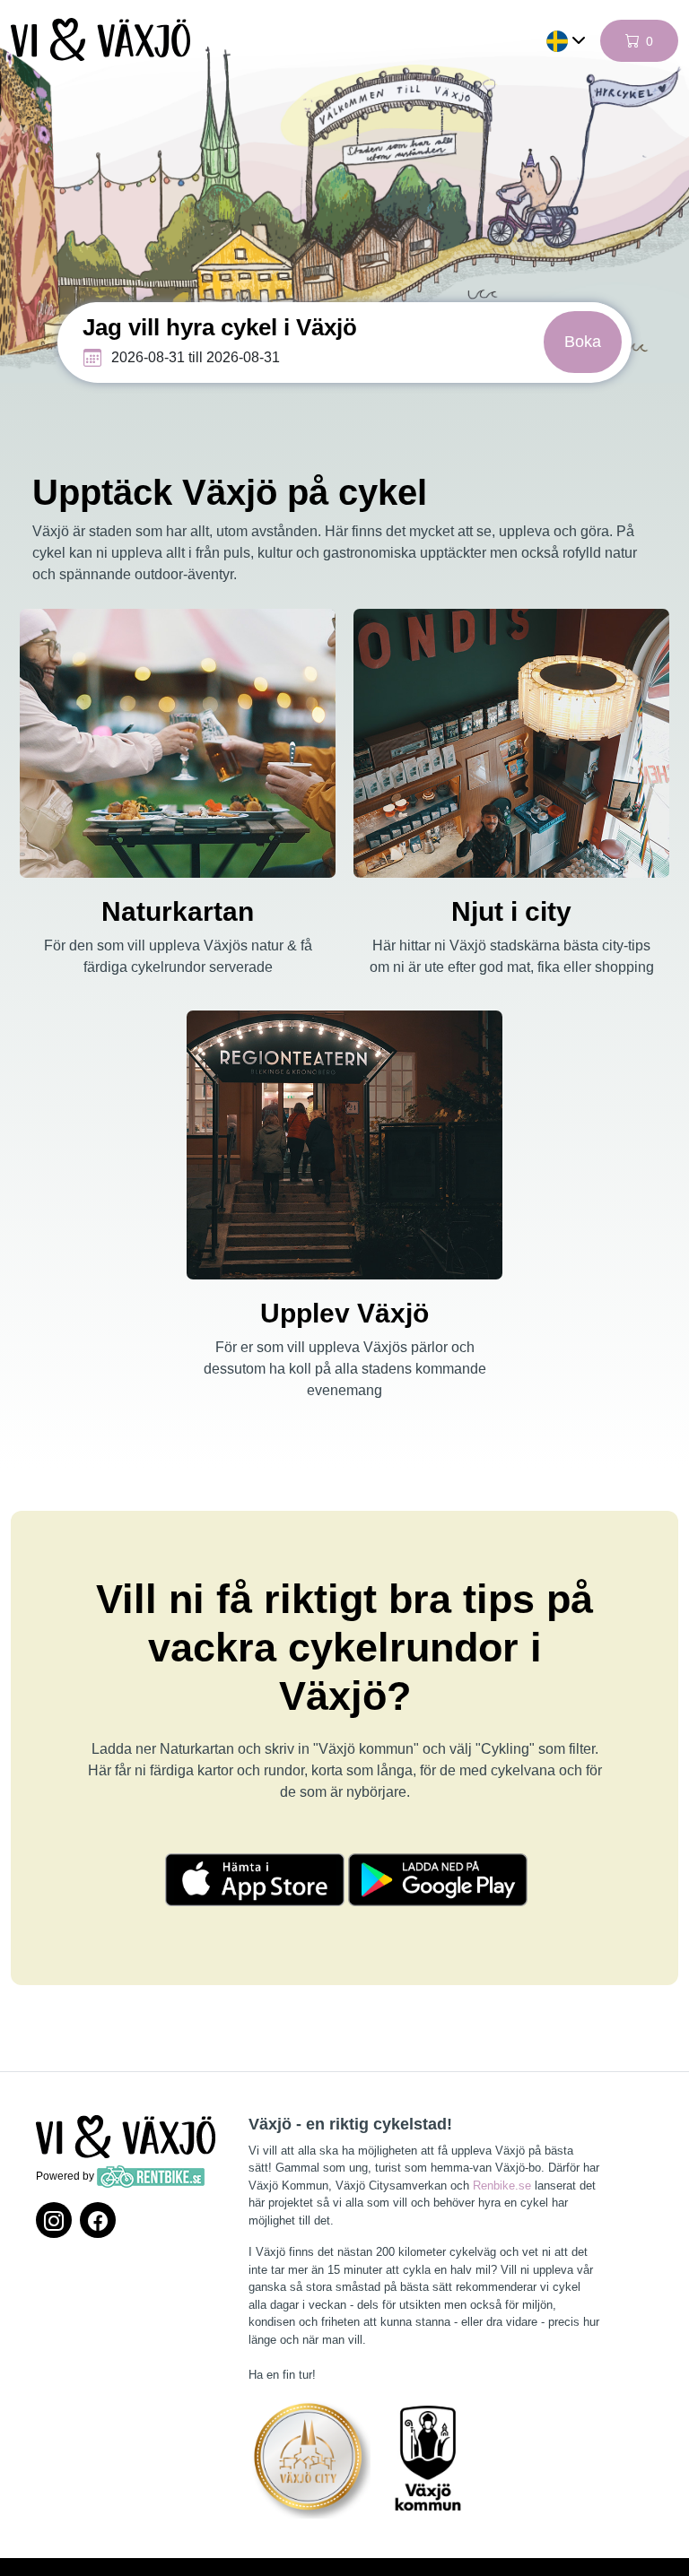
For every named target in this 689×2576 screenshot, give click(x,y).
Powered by (66, 2176)
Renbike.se (502, 2186)
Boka (583, 342)
